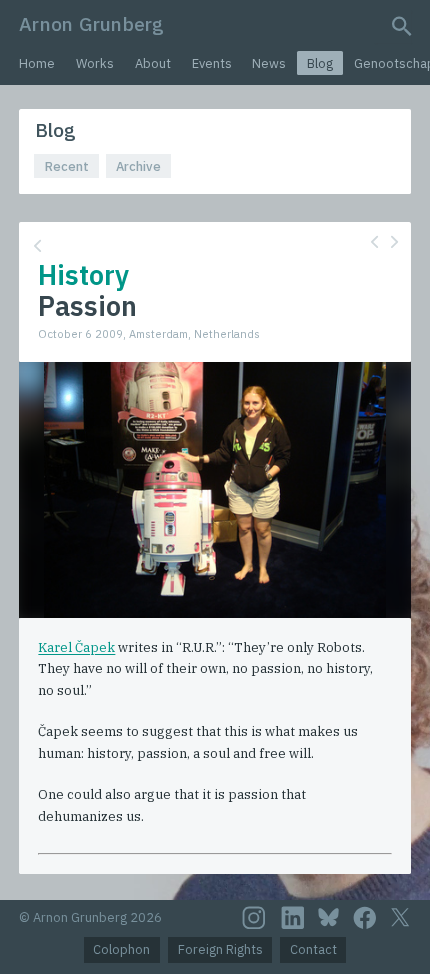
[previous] (374, 241)
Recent (67, 166)
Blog (320, 63)
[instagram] (254, 918)
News (269, 63)
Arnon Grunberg (91, 23)
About (153, 63)
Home (37, 63)
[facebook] (365, 918)
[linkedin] (293, 918)
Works (95, 63)
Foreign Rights (220, 949)
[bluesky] (328, 917)
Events (212, 63)
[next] (394, 241)
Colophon (121, 949)
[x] (400, 917)
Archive (138, 166)
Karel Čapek (76, 647)
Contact (313, 949)
